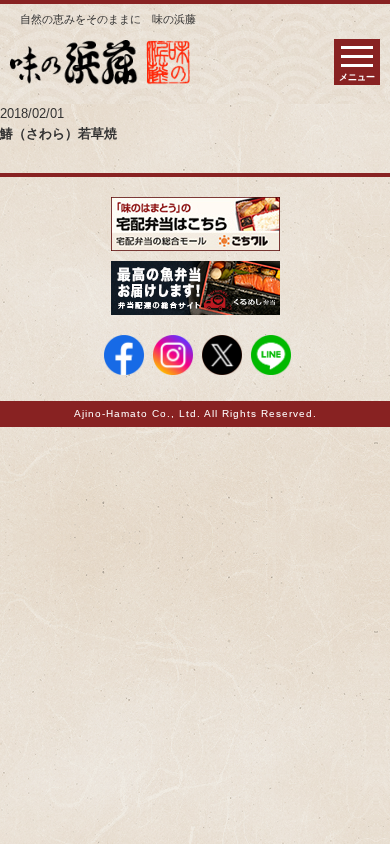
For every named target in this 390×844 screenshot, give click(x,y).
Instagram (173, 355)
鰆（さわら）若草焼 (58, 133)
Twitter (222, 355)
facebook (124, 355)
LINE (271, 355)
